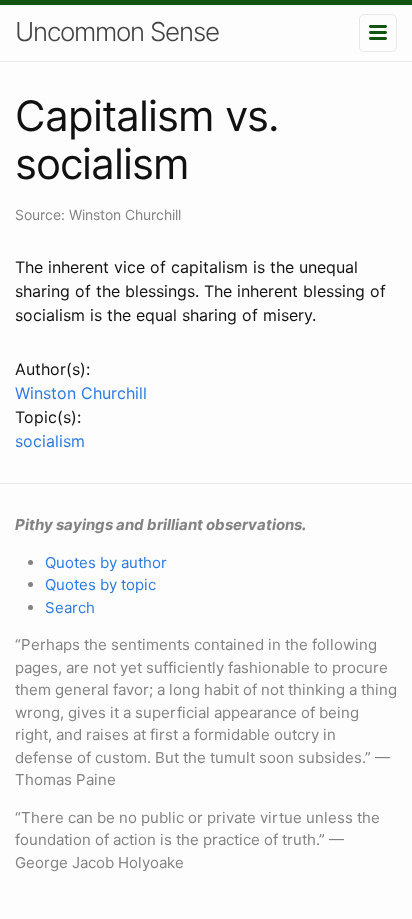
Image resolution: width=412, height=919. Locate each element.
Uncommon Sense (117, 31)
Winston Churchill (81, 393)
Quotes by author (106, 562)
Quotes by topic (100, 584)
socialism (50, 441)
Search (70, 607)
